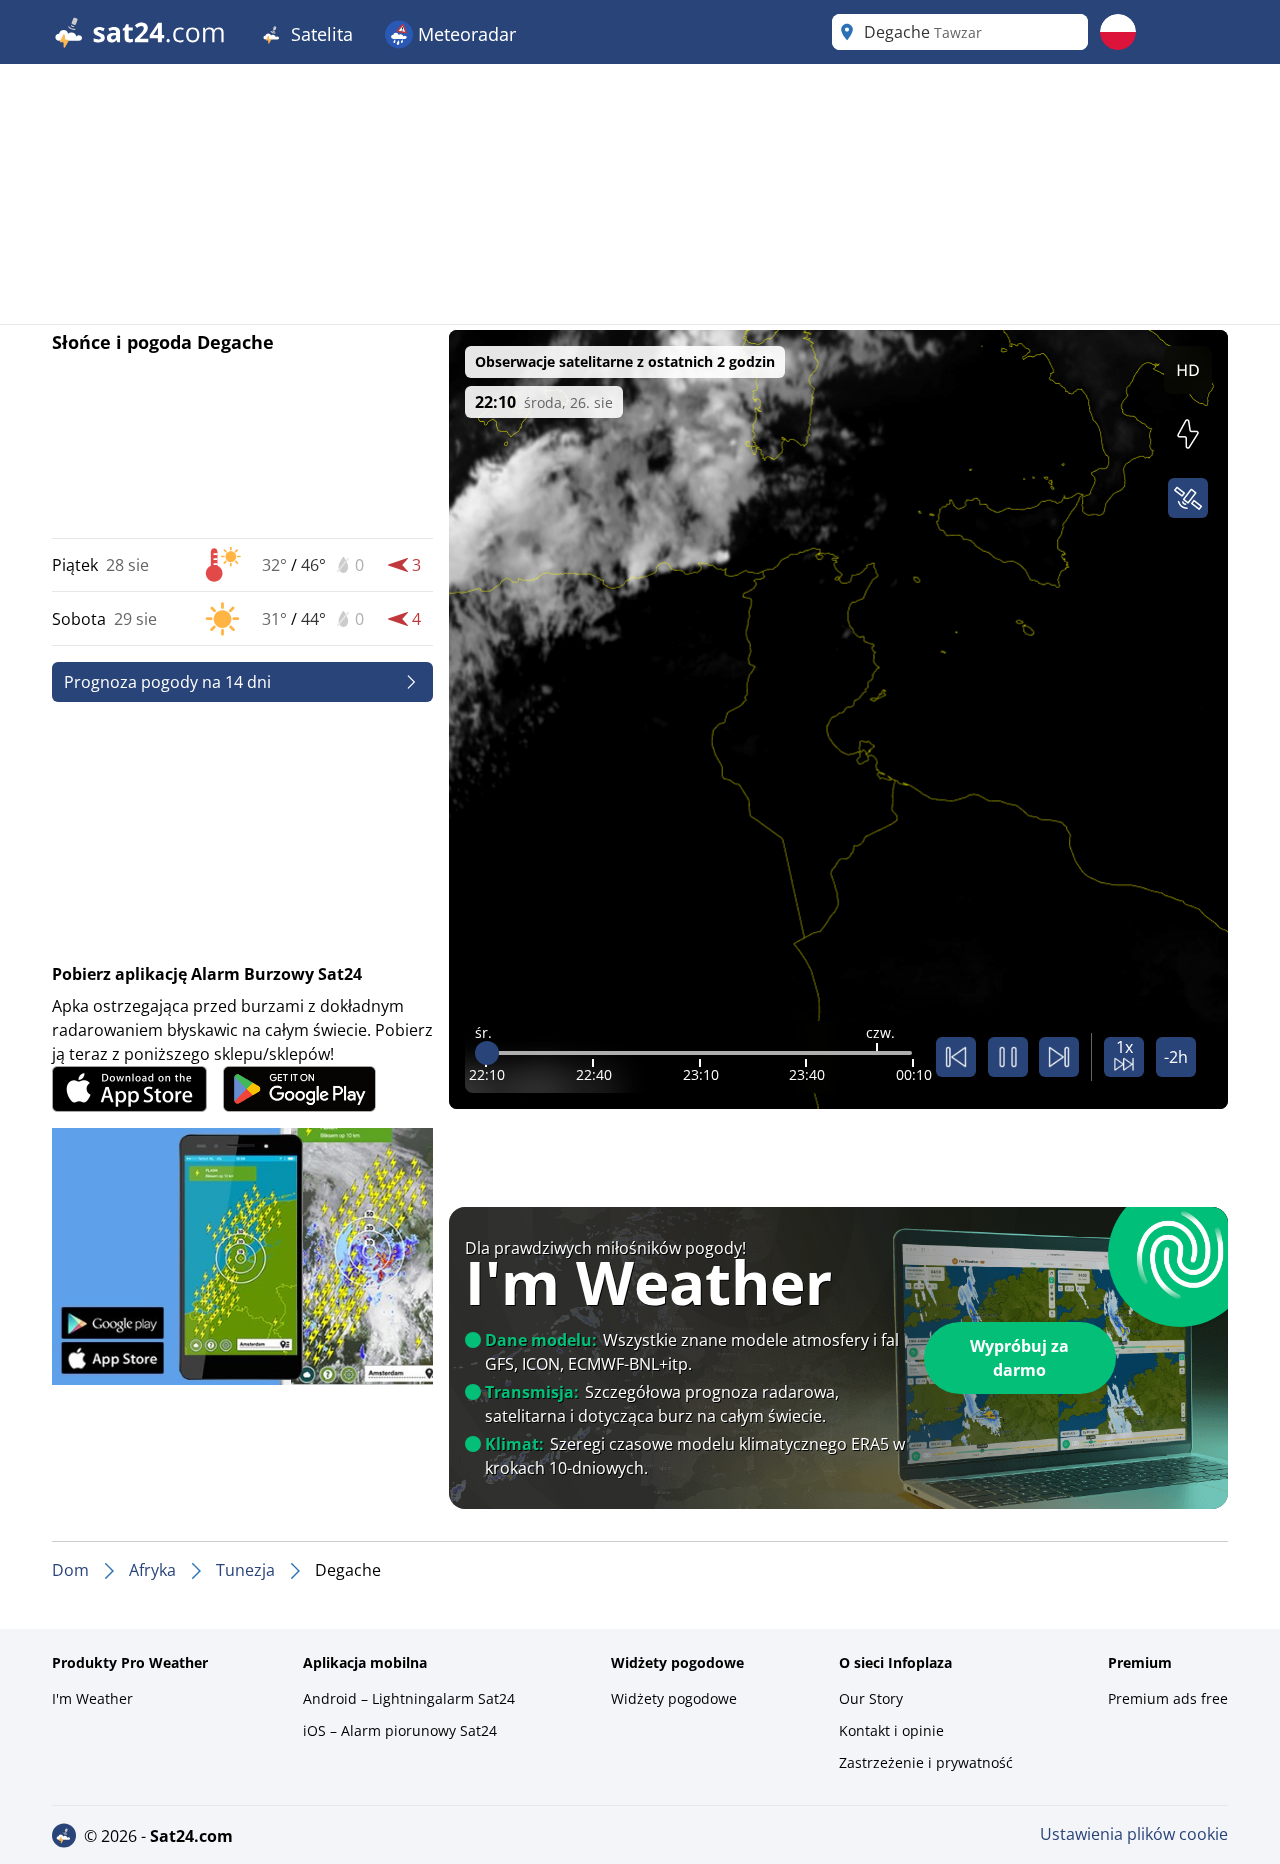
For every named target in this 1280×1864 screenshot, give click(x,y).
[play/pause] (1008, 1057)
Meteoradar (464, 34)
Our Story (871, 1698)
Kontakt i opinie (891, 1730)
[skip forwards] (1059, 1057)
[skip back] (956, 1057)
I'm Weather (92, 1698)
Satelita (319, 34)
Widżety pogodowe (674, 1698)
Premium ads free (1168, 1698)
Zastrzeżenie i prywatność (926, 1762)
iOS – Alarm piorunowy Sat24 (400, 1730)
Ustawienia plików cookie (1134, 1834)
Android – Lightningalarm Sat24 (409, 1698)
